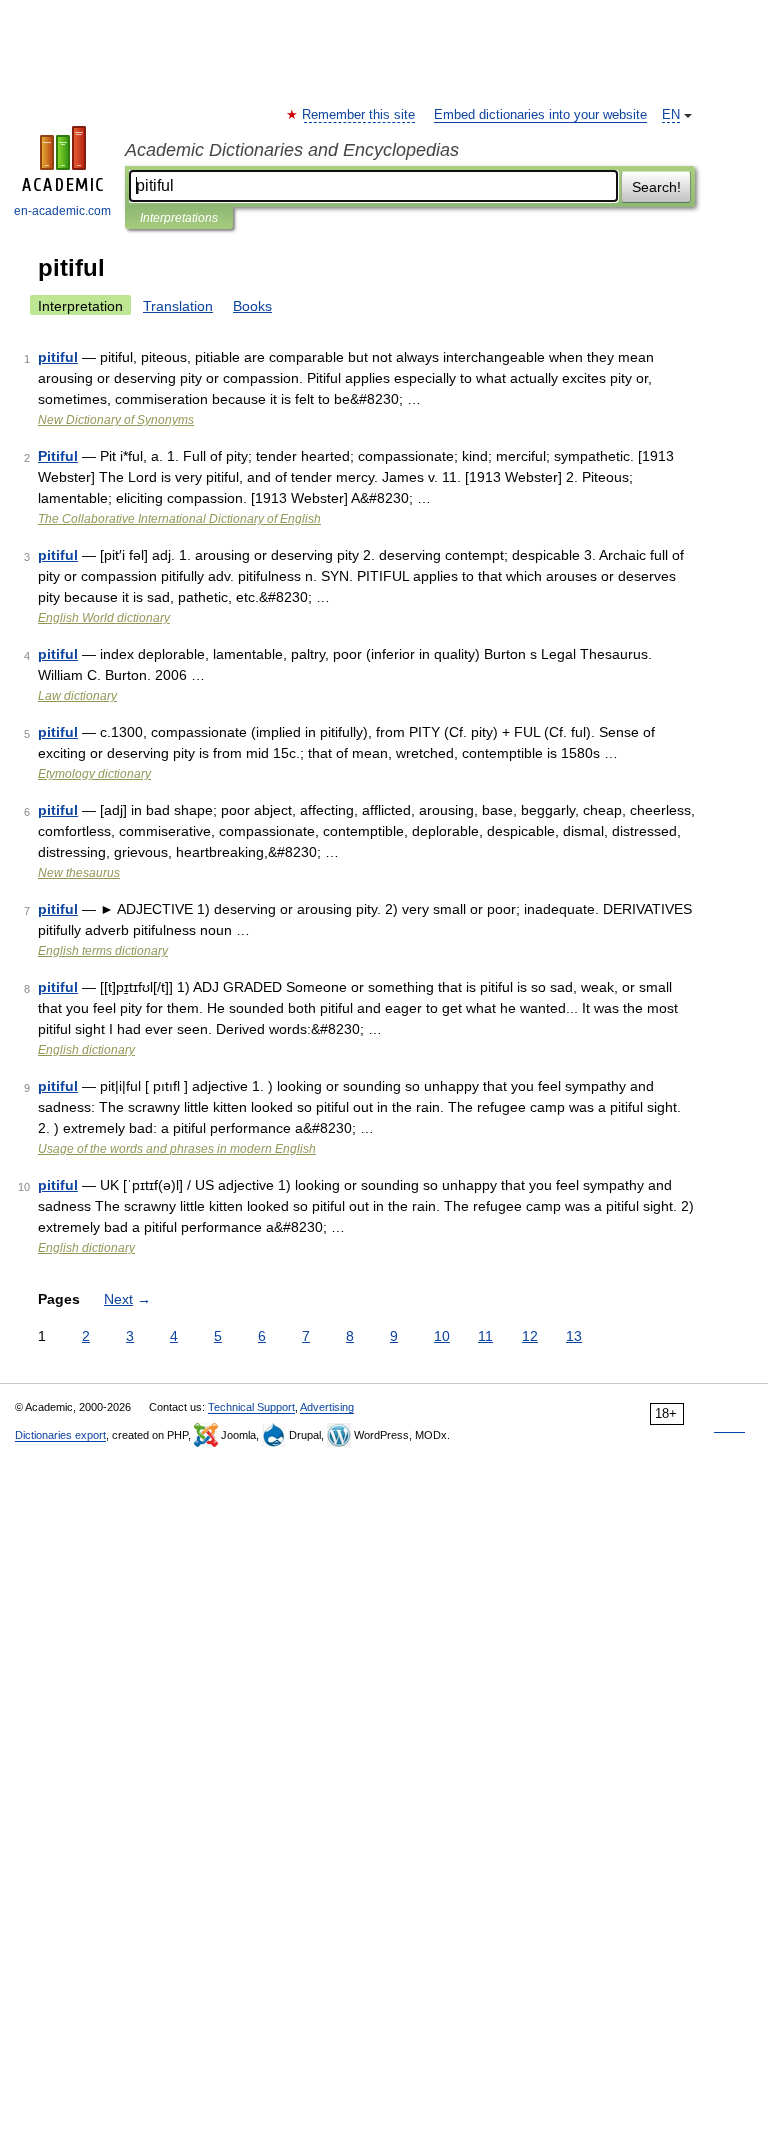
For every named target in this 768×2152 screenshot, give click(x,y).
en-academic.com (62, 211)
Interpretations (179, 218)
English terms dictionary (103, 951)
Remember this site (359, 115)
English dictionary (86, 1050)
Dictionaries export (60, 1435)
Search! (656, 187)
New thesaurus (79, 873)
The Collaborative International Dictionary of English (179, 519)
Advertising (327, 1407)
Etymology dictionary (94, 774)
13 (574, 1336)
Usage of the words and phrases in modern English (177, 1149)
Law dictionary (77, 696)
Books (252, 306)
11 (485, 1336)
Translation (178, 306)
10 (442, 1336)
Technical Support (251, 1407)
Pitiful (58, 456)
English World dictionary (104, 618)
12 (530, 1336)
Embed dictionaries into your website (540, 115)
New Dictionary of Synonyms (116, 420)
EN (671, 115)
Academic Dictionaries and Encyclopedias (292, 150)
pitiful (58, 357)
